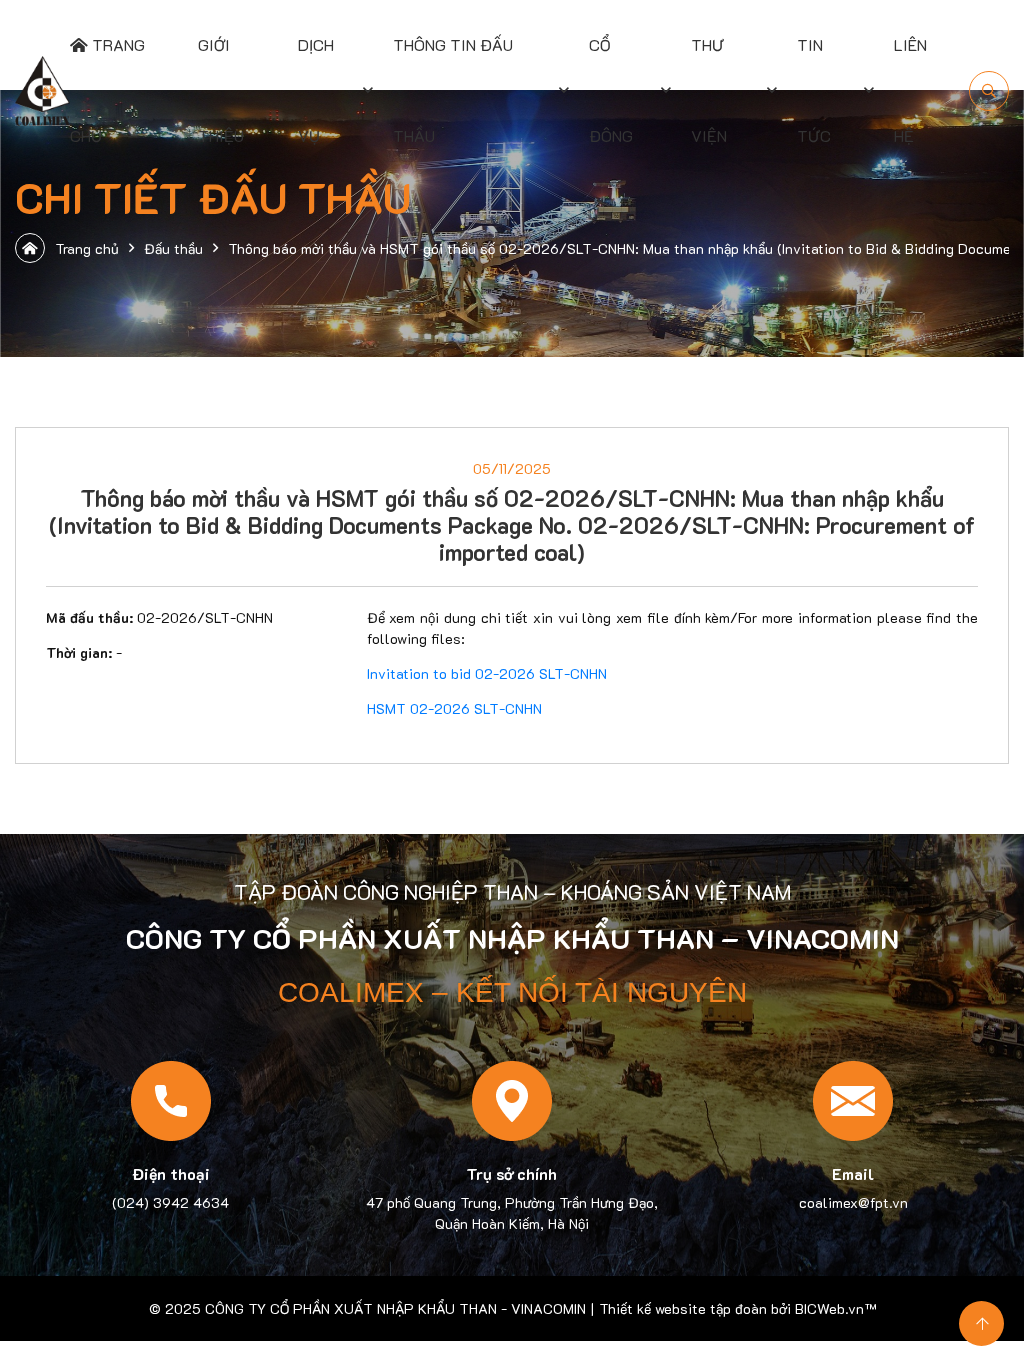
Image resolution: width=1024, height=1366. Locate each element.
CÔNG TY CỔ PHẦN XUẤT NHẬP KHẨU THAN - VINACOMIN (395, 1308)
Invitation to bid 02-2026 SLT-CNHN (487, 673)
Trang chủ (87, 248)
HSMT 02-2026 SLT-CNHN (454, 708)
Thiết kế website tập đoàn (683, 1308)
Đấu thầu (173, 248)
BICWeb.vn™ (835, 1308)
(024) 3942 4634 (170, 1202)
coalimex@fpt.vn (853, 1202)
